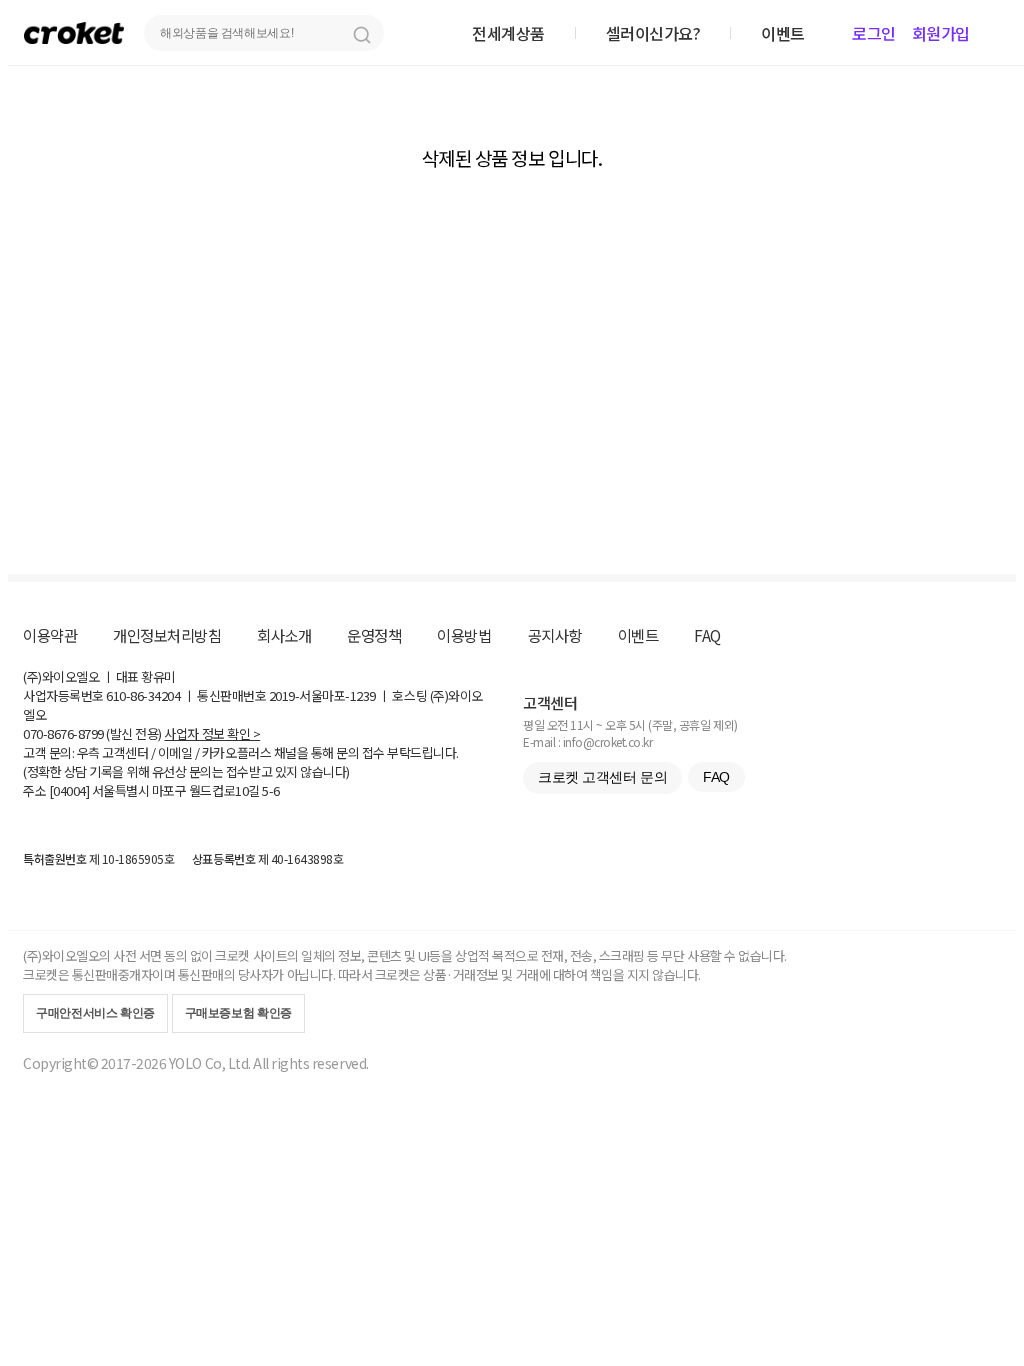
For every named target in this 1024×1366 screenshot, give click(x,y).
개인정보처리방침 (167, 635)
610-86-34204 (143, 695)
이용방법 (464, 635)
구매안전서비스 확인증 (95, 1013)
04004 (69, 790)
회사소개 (284, 635)
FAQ (707, 635)
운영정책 (374, 635)
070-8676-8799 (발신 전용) (92, 733)
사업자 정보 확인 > (212, 733)
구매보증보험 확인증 (238, 1013)
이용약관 (50, 635)
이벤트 (638, 635)
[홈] (74, 32)
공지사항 (555, 635)
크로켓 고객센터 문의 (602, 777)
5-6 (271, 790)
